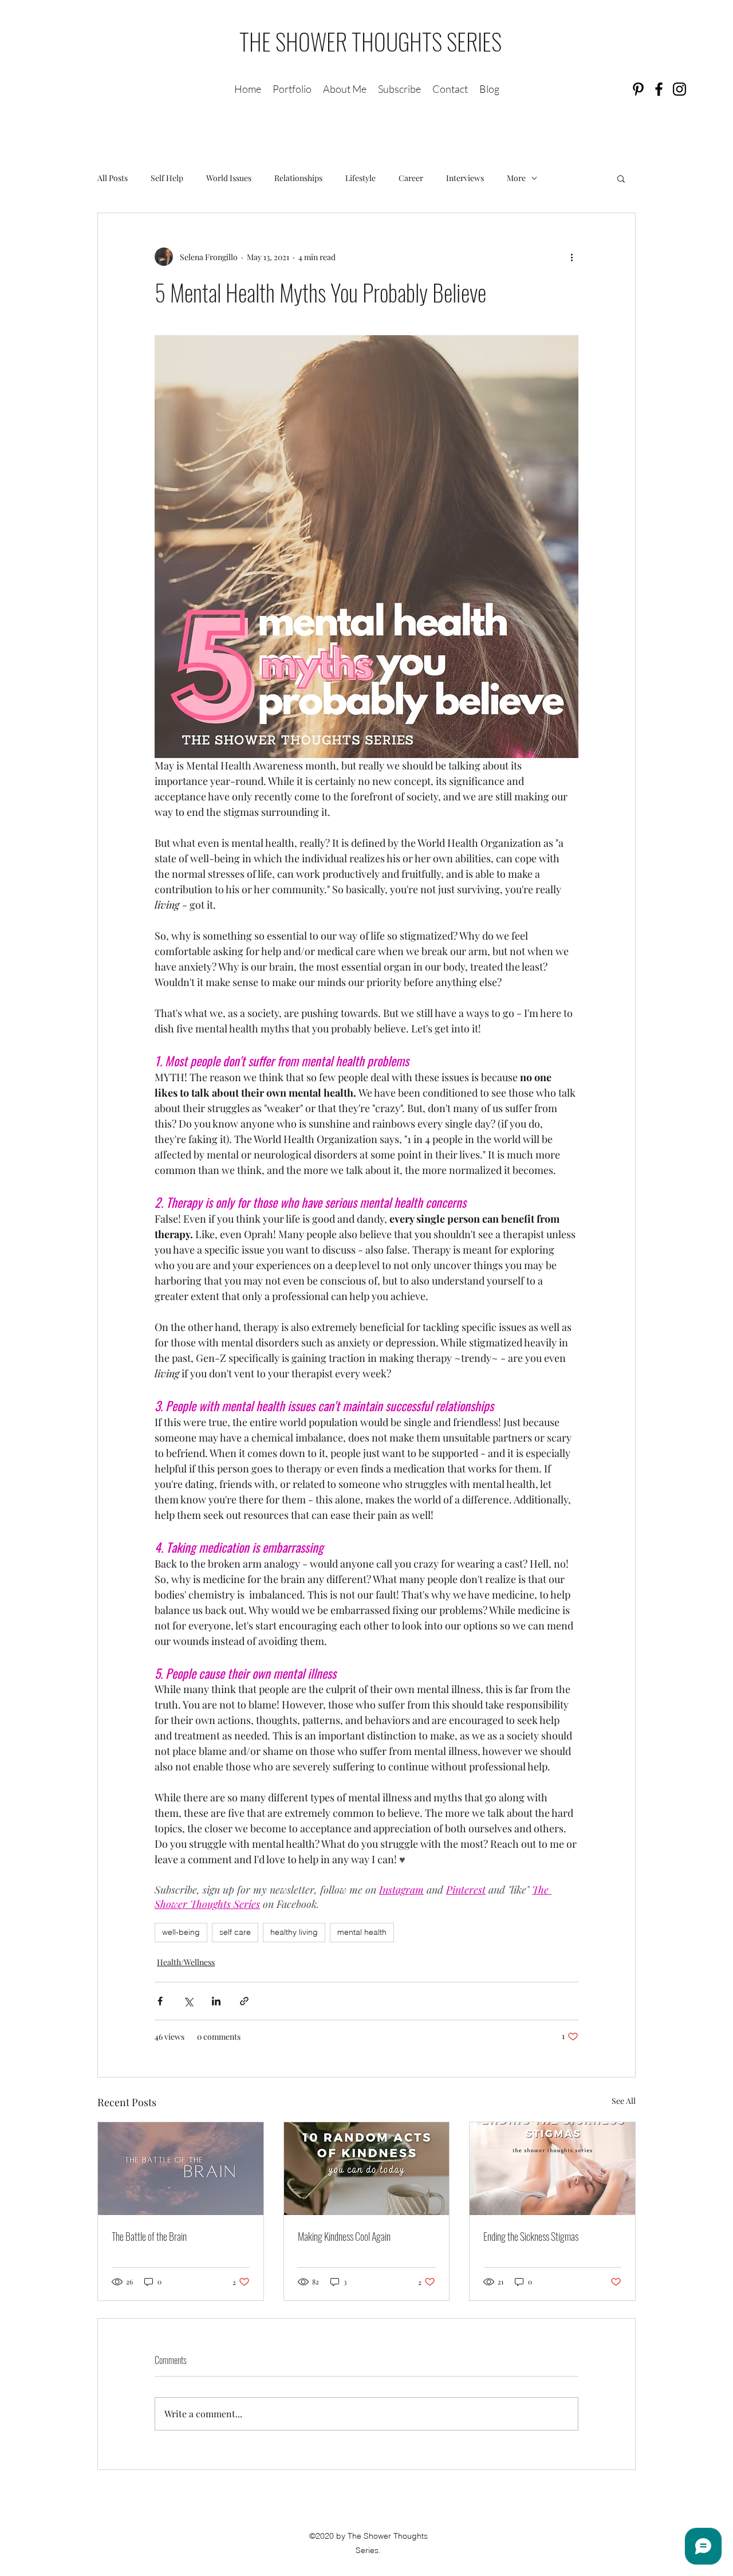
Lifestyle (360, 178)
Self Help (167, 178)
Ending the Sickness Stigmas (531, 2236)
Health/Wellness (186, 1962)
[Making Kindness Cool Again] (367, 2169)
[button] (621, 178)
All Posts (113, 178)
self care (235, 1932)
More (516, 178)
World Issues (229, 178)
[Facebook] (659, 89)
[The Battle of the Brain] (181, 2169)
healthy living (294, 1932)
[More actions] (572, 257)
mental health (362, 1932)
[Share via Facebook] (160, 2001)
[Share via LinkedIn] (216, 2001)
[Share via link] (244, 2001)
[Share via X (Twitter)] (188, 2001)
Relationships (298, 178)
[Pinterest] (638, 89)
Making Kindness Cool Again (344, 2236)
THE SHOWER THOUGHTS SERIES (371, 41)
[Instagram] (679, 89)
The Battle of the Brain (149, 2236)
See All (624, 2101)
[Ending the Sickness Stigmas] (552, 2169)
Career (411, 178)
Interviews (465, 178)
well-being (181, 1932)
